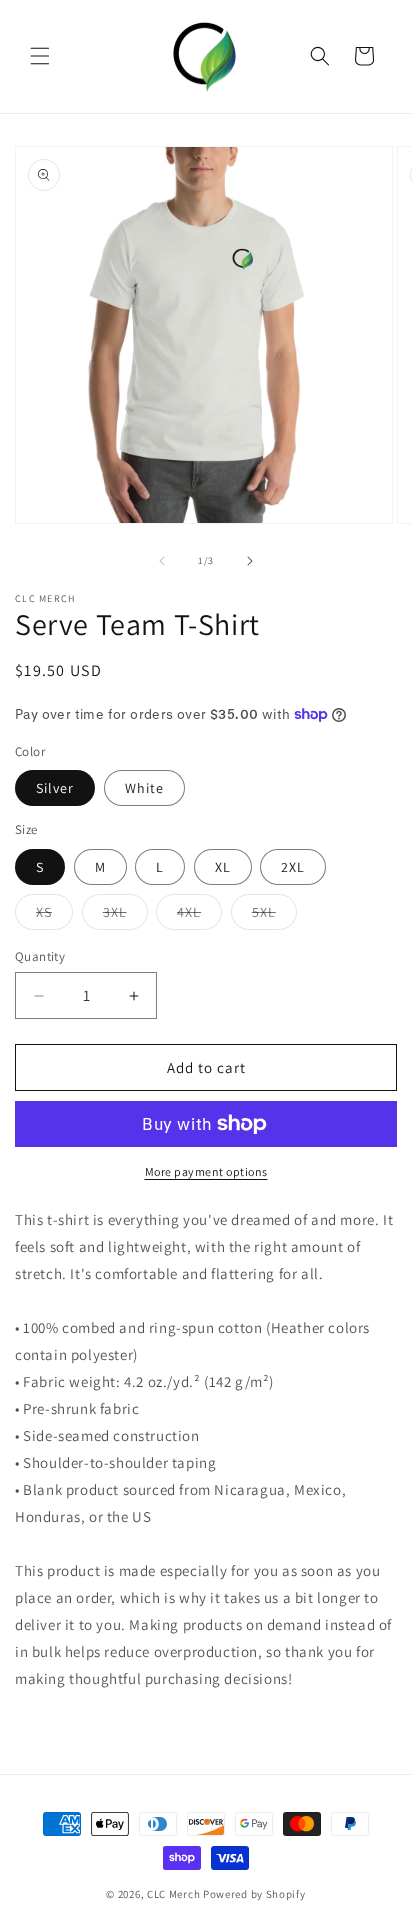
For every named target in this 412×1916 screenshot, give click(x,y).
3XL (125, 916)
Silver (55, 788)
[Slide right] (250, 561)
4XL (199, 916)
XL (223, 867)
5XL (274, 916)
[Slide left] (162, 561)
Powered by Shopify (254, 1894)
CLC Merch (173, 1894)
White (144, 788)
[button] (40, 56)
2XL (293, 867)
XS (54, 916)
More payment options (206, 1171)
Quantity (40, 956)
